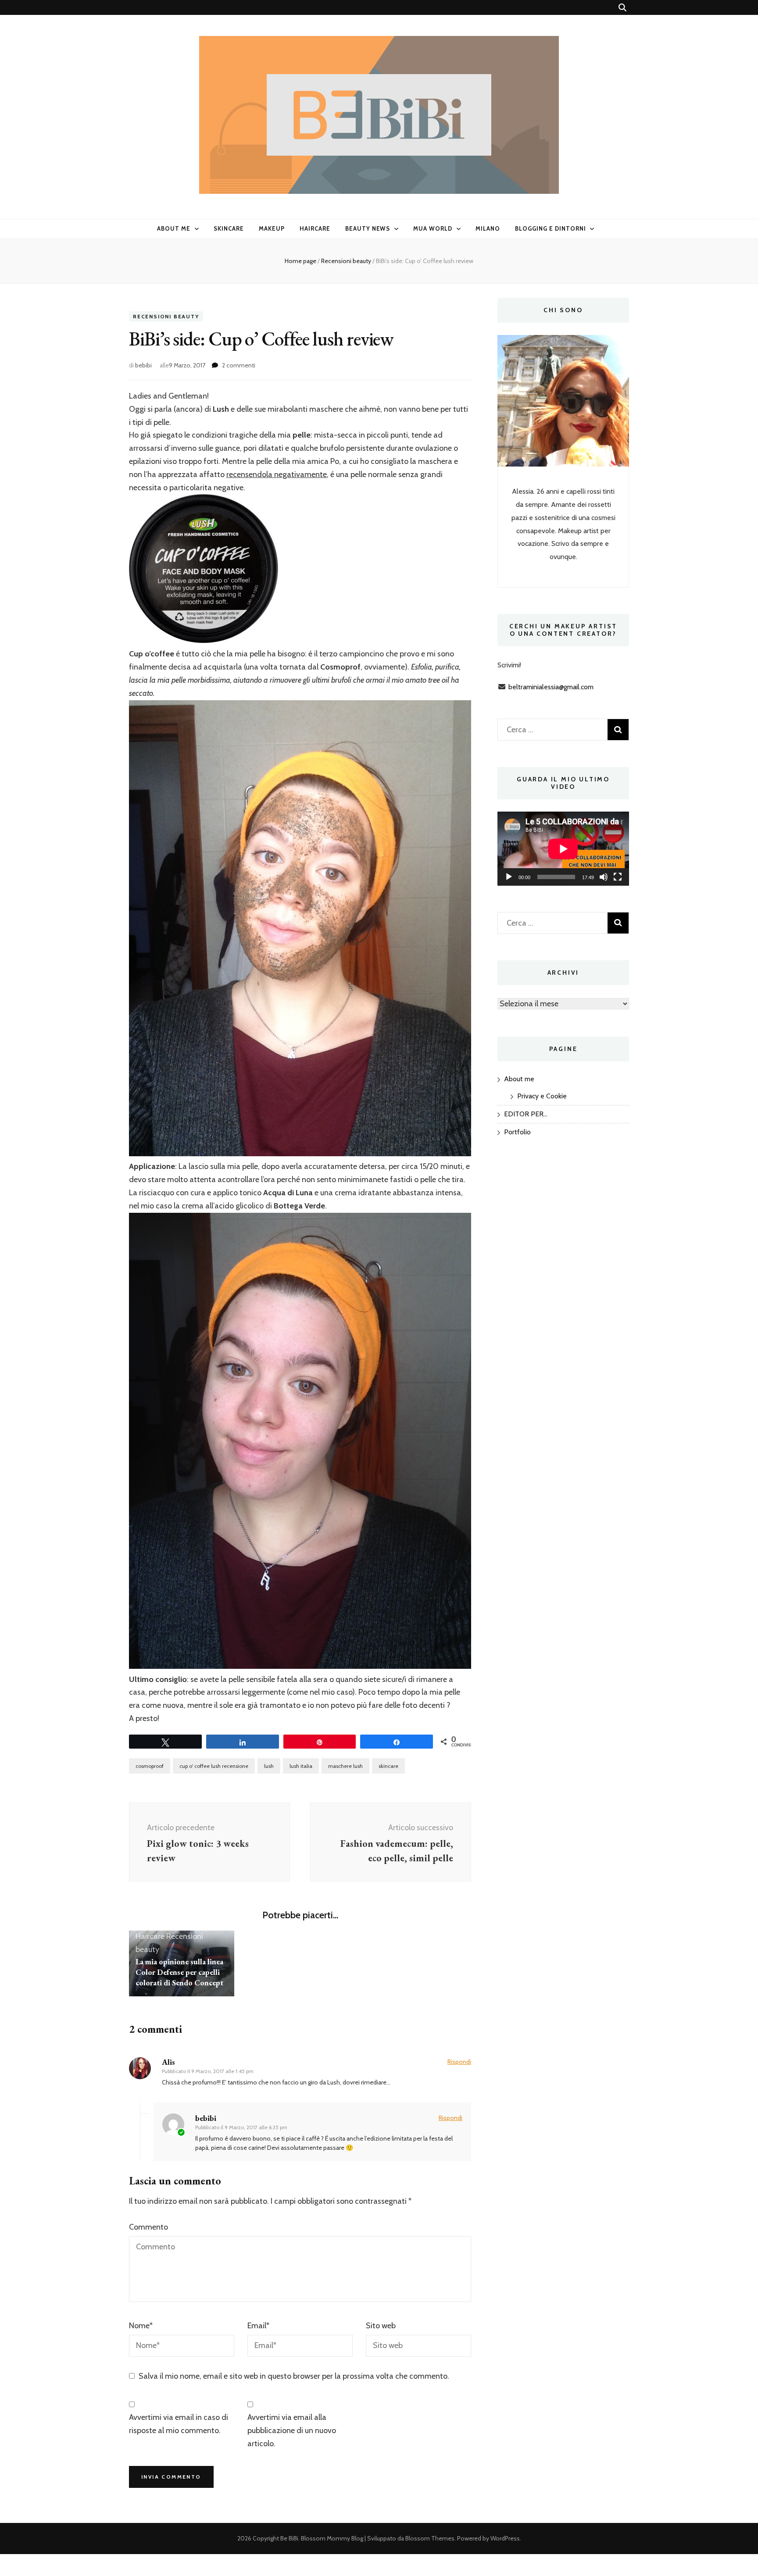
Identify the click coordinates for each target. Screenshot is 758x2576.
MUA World (433, 228)
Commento (148, 2227)
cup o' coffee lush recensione (214, 1766)
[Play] (509, 877)
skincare (388, 1766)
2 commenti (239, 365)
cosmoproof (150, 1766)
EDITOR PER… (526, 1114)
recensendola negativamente (277, 474)
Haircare (315, 228)
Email (258, 2326)
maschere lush (345, 1766)
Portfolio (517, 1132)
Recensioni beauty (166, 316)
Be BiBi (289, 2538)
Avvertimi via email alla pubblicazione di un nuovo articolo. (292, 2430)
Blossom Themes (430, 2538)
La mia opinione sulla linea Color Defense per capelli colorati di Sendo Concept (179, 1972)
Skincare (229, 228)
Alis (168, 2062)
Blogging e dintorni (551, 228)
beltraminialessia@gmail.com (551, 687)
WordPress (505, 2538)
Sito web (381, 2326)
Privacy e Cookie (542, 1096)
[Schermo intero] (618, 877)
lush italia (301, 1766)
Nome (141, 2326)
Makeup (272, 228)
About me (174, 228)
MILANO (488, 228)
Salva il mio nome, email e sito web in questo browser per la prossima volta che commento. (294, 2376)
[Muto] (604, 877)
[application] (563, 849)
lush (269, 1766)
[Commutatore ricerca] (622, 8)
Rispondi (459, 2062)
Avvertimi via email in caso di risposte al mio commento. (179, 2424)
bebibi (143, 365)
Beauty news (368, 228)
